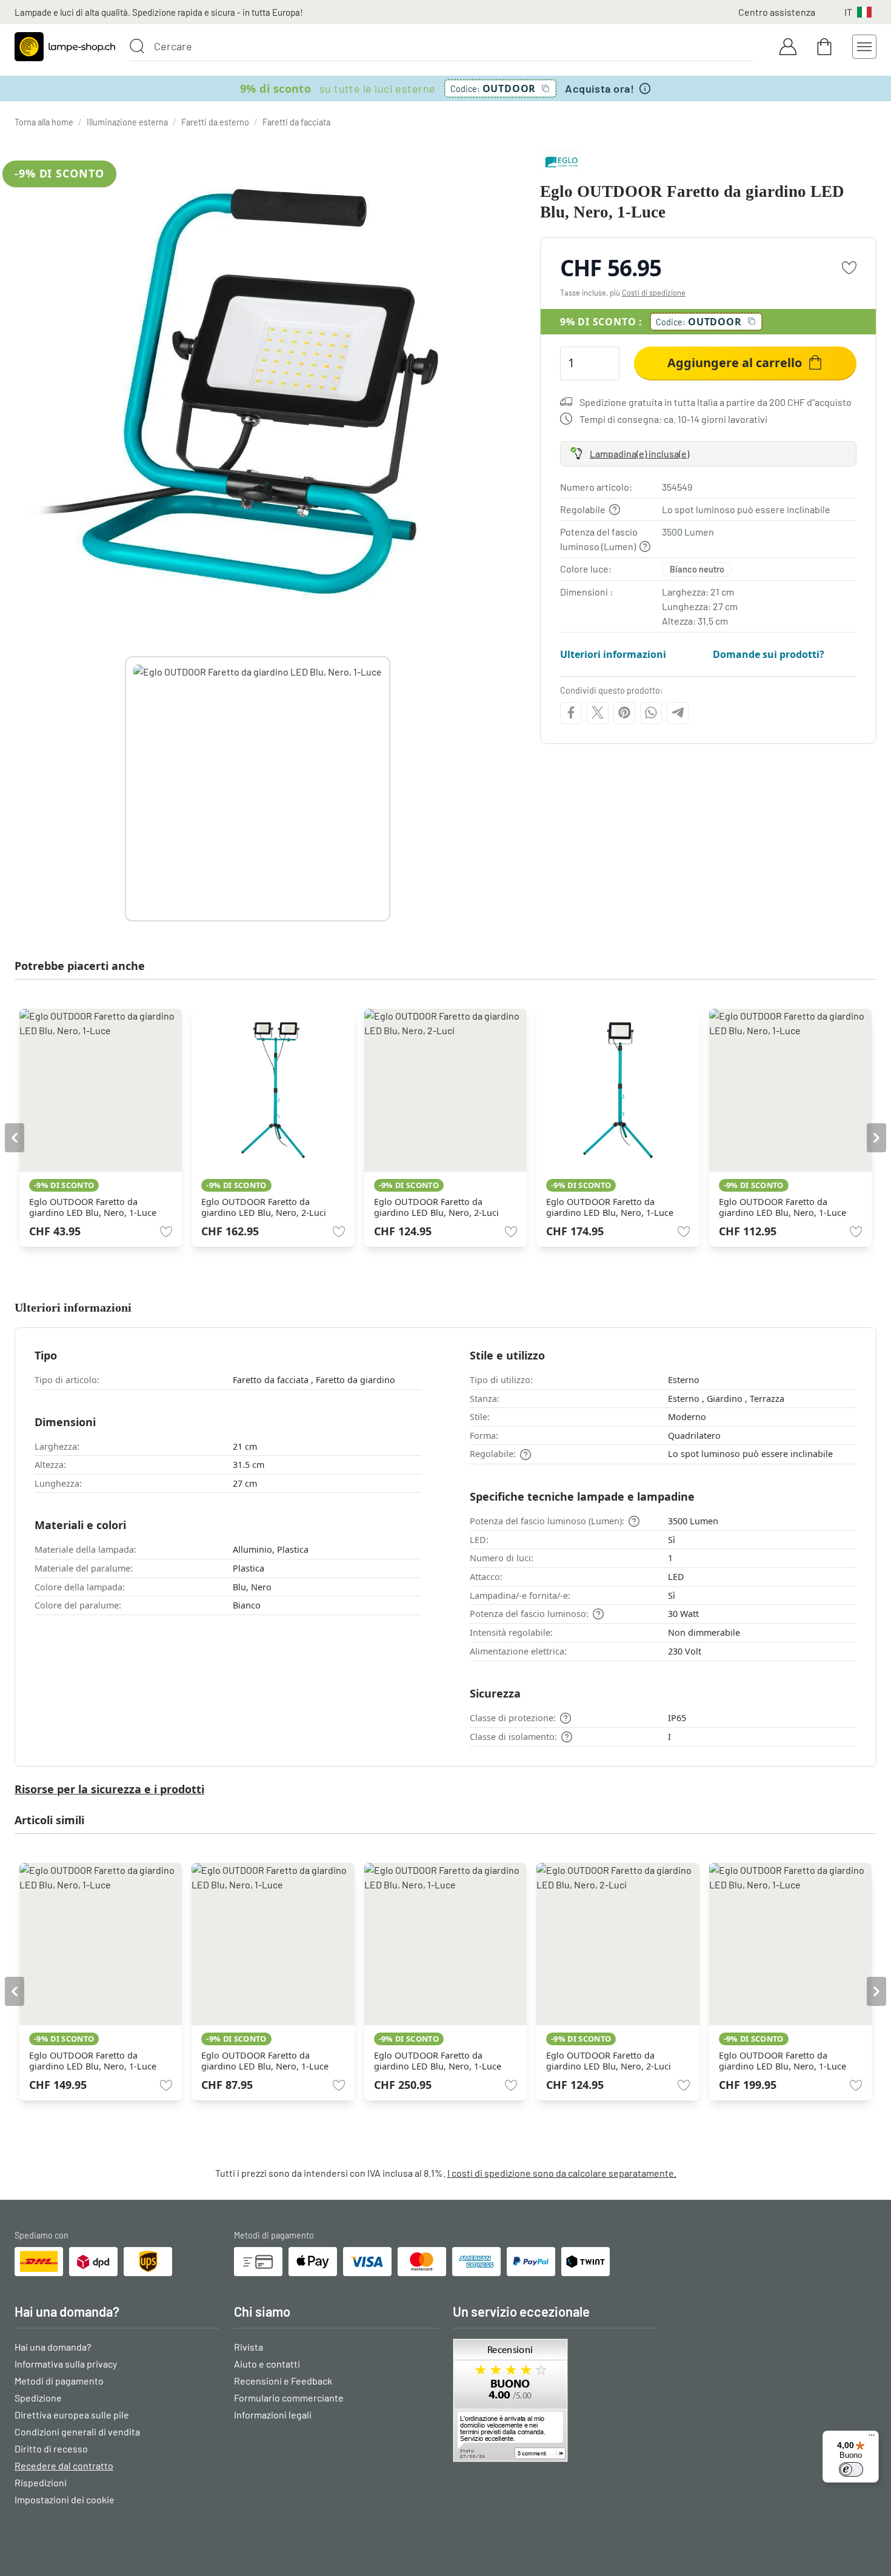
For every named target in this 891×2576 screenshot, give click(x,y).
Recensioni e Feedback (283, 2381)
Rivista (249, 2347)
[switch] (851, 2469)
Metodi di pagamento (59, 2381)
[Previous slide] (125, 789)
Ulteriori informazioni (613, 654)
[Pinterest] (624, 712)
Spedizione (38, 2398)
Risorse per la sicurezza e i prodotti (109, 1789)
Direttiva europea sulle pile (72, 2415)
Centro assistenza (777, 12)
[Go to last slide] (15, 1138)
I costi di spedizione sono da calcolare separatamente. (562, 2173)
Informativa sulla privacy (66, 2364)
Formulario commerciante (289, 2398)
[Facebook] (571, 712)
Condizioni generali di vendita (77, 2432)
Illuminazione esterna (127, 122)
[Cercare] (137, 46)
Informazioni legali (273, 2415)
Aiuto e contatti (267, 2364)
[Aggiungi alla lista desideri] (849, 268)
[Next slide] (390, 789)
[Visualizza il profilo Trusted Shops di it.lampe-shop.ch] (555, 2400)
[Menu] (872, 2438)
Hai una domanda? (53, 2347)
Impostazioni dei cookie (65, 2499)
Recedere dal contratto (64, 2465)
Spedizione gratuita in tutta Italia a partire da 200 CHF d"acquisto (716, 401)
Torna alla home (44, 122)
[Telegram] (678, 712)
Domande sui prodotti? (769, 654)
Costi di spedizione (654, 293)
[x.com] (598, 712)
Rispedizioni (41, 2482)
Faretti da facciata (296, 122)
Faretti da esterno (215, 122)
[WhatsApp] (651, 712)
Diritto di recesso (51, 2448)
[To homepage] (65, 47)
